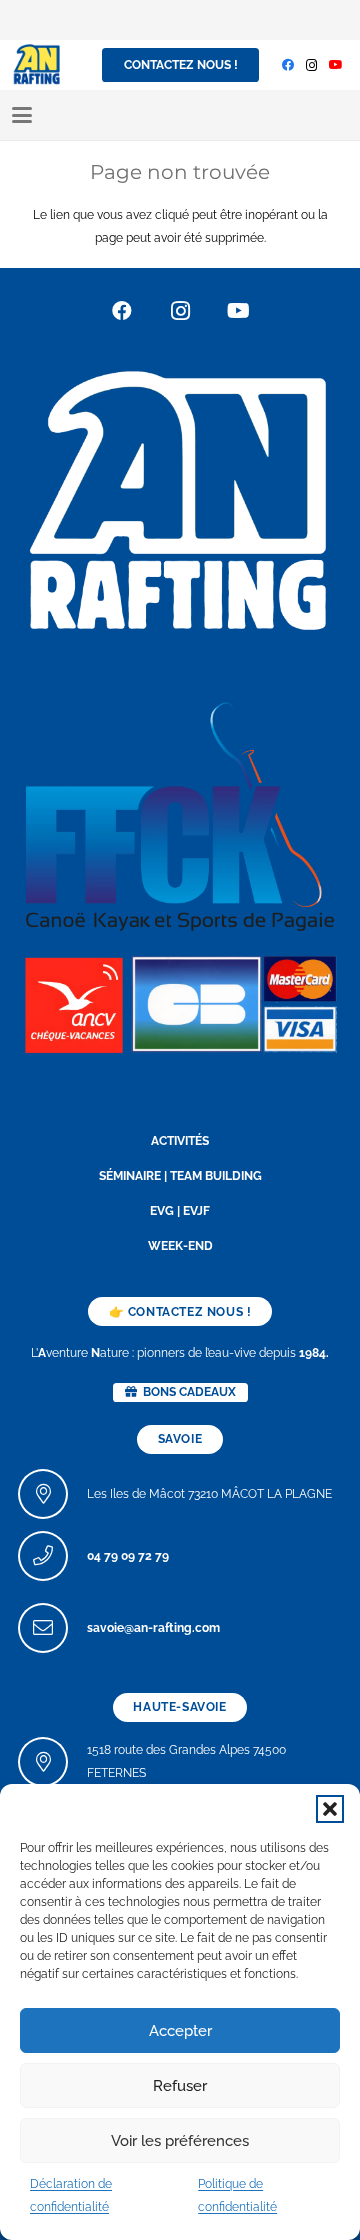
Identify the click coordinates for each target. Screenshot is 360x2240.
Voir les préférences (180, 2141)
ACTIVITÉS (180, 1141)
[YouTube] (336, 65)
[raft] (180, 1002)
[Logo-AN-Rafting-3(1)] (37, 65)
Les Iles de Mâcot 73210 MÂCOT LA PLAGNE (209, 1494)
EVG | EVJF (180, 1211)
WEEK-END (180, 1246)
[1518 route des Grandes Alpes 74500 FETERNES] (52, 1762)
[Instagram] (312, 65)
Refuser (180, 2086)
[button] (330, 1809)
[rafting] (180, 498)
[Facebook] (288, 65)
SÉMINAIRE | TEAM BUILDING (180, 1176)
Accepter (180, 2031)
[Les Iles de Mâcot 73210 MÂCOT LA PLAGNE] (52, 1494)
